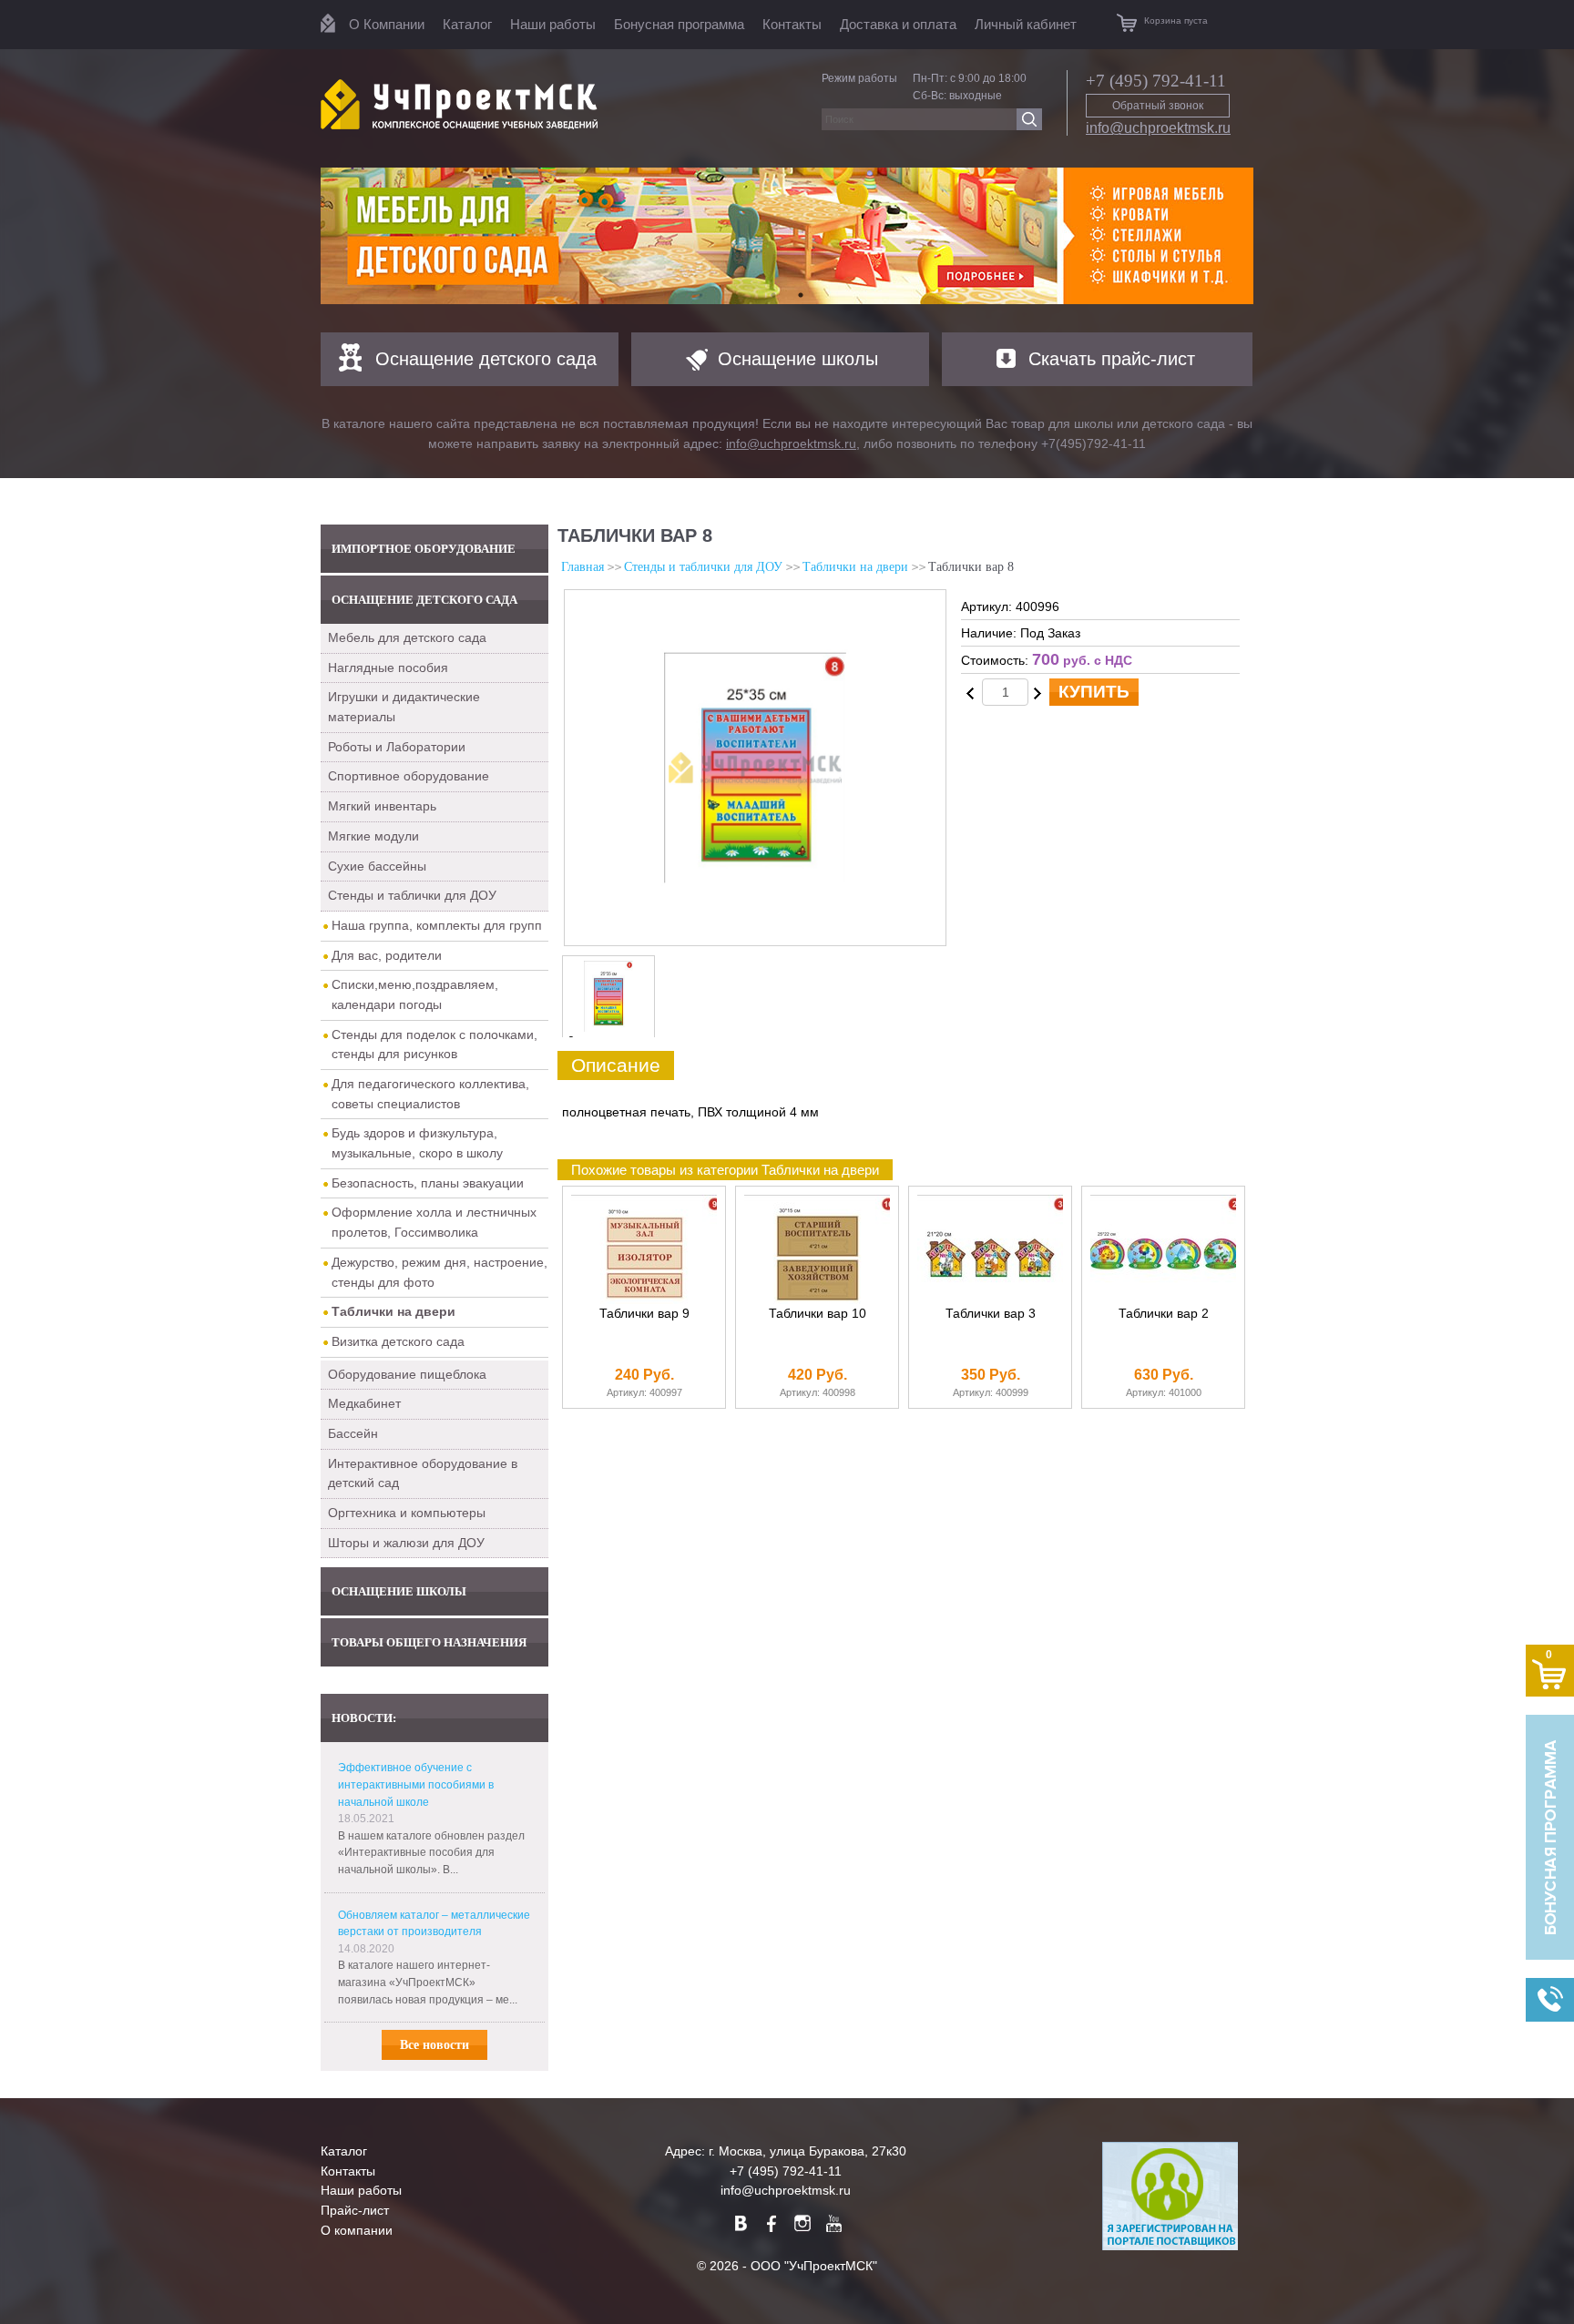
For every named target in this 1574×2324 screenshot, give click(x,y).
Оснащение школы (798, 359)
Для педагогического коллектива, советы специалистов (430, 1094)
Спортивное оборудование (409, 776)
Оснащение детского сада (486, 359)
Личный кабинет (1026, 24)
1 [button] (773, 295)
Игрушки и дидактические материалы (404, 707)
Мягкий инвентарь (382, 806)
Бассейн (353, 1433)
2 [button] (801, 295)
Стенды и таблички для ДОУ (412, 895)
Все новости (434, 2045)
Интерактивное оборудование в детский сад (423, 1473)
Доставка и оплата (898, 24)
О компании (357, 2230)
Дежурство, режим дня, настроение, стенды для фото (439, 1272)
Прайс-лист (355, 2210)
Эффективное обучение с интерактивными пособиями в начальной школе (416, 1784)
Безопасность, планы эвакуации (428, 1183)
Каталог (467, 24)
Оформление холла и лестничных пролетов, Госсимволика (434, 1222)
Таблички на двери (855, 567)
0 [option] (571, 1041)
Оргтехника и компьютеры (407, 1513)
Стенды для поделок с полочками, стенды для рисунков (434, 1045)
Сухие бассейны (377, 866)
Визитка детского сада (398, 1341)
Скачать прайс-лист (1112, 359)
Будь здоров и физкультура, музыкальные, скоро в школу (417, 1143)
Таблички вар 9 (644, 1314)
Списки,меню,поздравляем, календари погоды (415, 994)
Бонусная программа (679, 24)
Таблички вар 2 (1164, 1314)
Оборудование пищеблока (407, 1374)
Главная (583, 567)
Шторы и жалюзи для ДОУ (406, 1543)
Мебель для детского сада (407, 637)
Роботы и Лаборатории (397, 747)
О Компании (387, 24)
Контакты (792, 24)
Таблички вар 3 (991, 1314)
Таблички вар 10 (818, 1314)
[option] (787, 236)
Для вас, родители (387, 955)
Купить (1094, 692)
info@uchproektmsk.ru (1158, 128)
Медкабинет (364, 1403)
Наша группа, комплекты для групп (437, 925)
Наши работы (553, 24)
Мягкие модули (373, 836)
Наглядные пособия (388, 668)
